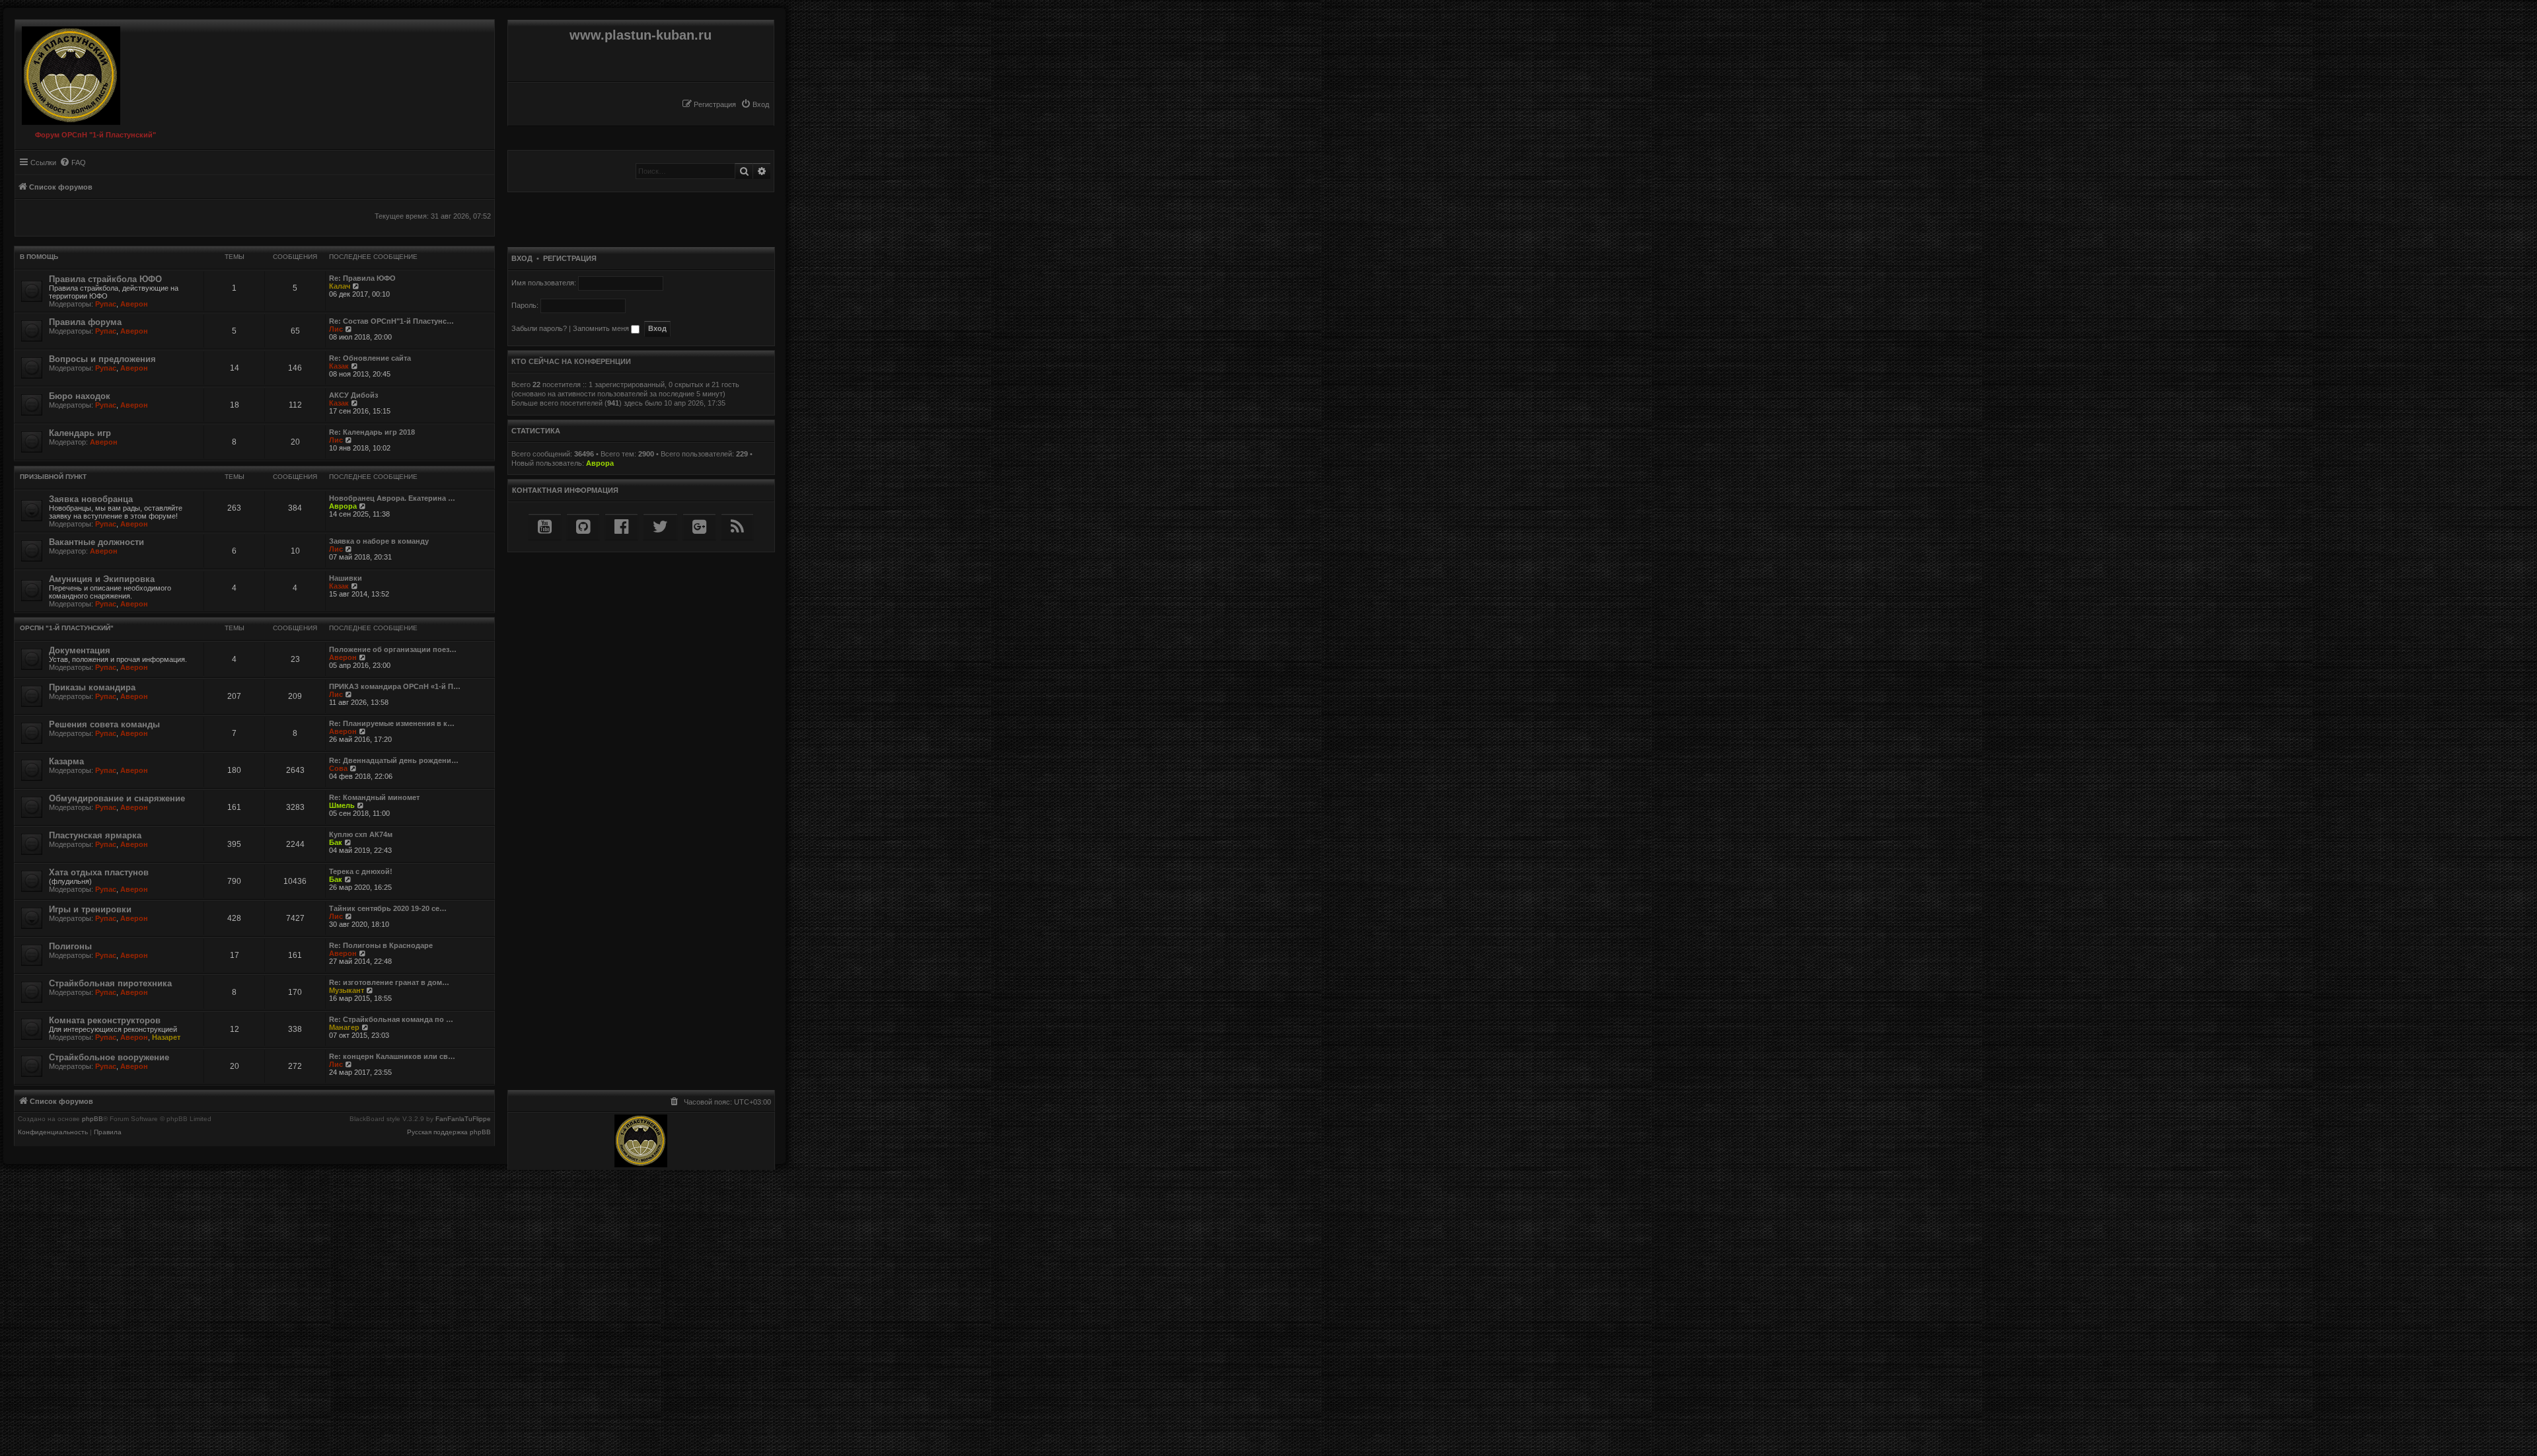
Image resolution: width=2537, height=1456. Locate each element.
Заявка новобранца (91, 499)
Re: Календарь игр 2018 (372, 432)
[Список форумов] (68, 72)
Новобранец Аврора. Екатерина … (392, 498)
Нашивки (346, 578)
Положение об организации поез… (393, 649)
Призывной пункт (53, 477)
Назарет (166, 1037)
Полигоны (70, 946)
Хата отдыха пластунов (99, 872)
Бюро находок (80, 396)
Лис (336, 329)
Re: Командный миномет (374, 797)
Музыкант (347, 990)
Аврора (343, 506)
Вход (522, 258)
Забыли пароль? (539, 328)
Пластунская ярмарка (95, 835)
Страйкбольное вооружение (109, 1057)
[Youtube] (545, 527)
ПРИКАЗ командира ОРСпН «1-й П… (395, 686)
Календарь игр (80, 433)
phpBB (92, 1119)
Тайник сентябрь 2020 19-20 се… (388, 908)
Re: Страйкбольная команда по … (391, 1019)
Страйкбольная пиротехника (110, 983)
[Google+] (699, 527)
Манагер (344, 1027)
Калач (340, 286)
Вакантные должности (96, 542)
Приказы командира (92, 687)
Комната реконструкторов (105, 1020)
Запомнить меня (602, 328)
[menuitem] (755, 104)
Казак (339, 366)
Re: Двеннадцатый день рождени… (394, 760)
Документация (80, 650)
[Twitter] (660, 527)
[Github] (583, 527)
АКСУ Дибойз (353, 395)
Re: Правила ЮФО (362, 278)
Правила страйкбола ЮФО (105, 279)
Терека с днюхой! (361, 871)
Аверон (134, 304)
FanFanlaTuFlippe (463, 1119)
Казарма (66, 761)
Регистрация (570, 258)
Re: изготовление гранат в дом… (389, 982)
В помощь (39, 257)
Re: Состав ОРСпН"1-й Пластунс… (391, 321)
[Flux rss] (737, 527)
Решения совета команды (104, 724)
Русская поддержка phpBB (449, 1132)
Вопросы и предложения (102, 359)
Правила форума (85, 322)
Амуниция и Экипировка (102, 579)
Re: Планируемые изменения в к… (392, 723)
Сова (338, 768)
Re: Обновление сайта (370, 358)
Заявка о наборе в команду (379, 541)
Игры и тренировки (90, 909)
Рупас (106, 304)
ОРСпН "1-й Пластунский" (67, 628)
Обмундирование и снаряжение (117, 798)
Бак (336, 842)
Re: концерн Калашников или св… (392, 1056)
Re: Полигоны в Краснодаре (381, 945)
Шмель (342, 805)
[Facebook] (621, 527)
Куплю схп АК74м (361, 834)
